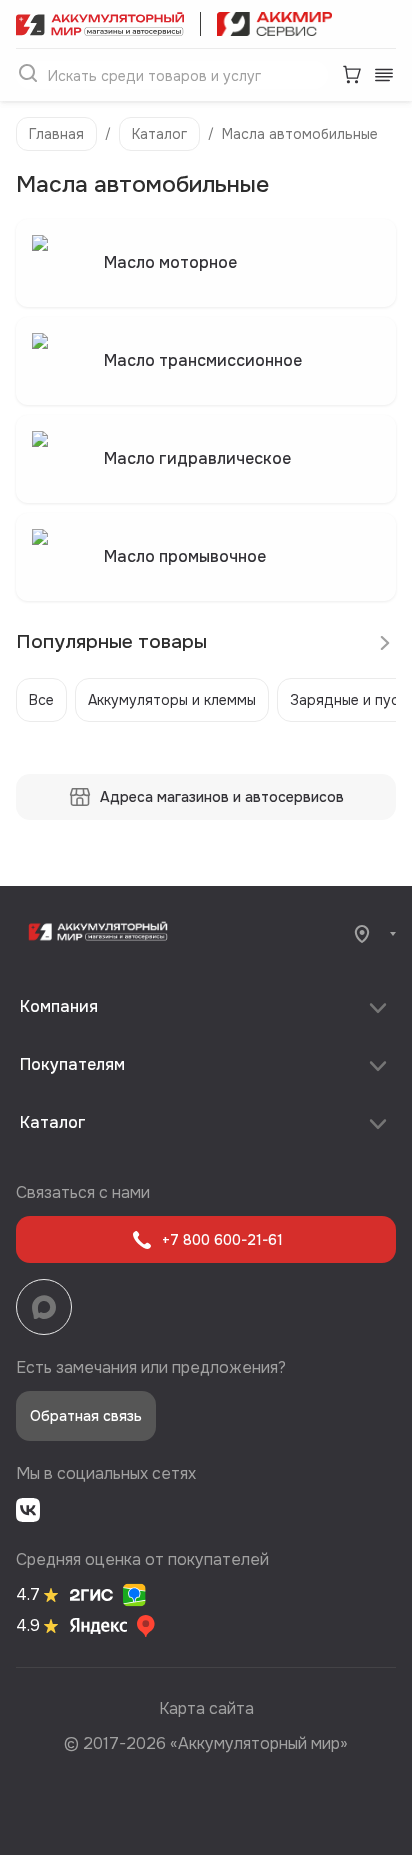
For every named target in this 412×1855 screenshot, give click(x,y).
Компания (59, 1006)
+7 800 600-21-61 (222, 1240)
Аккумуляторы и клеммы (172, 700)
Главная (56, 134)
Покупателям (72, 1064)
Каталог (159, 134)
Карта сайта (206, 1708)
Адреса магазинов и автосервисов (222, 797)
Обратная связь (86, 1416)
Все (41, 700)
